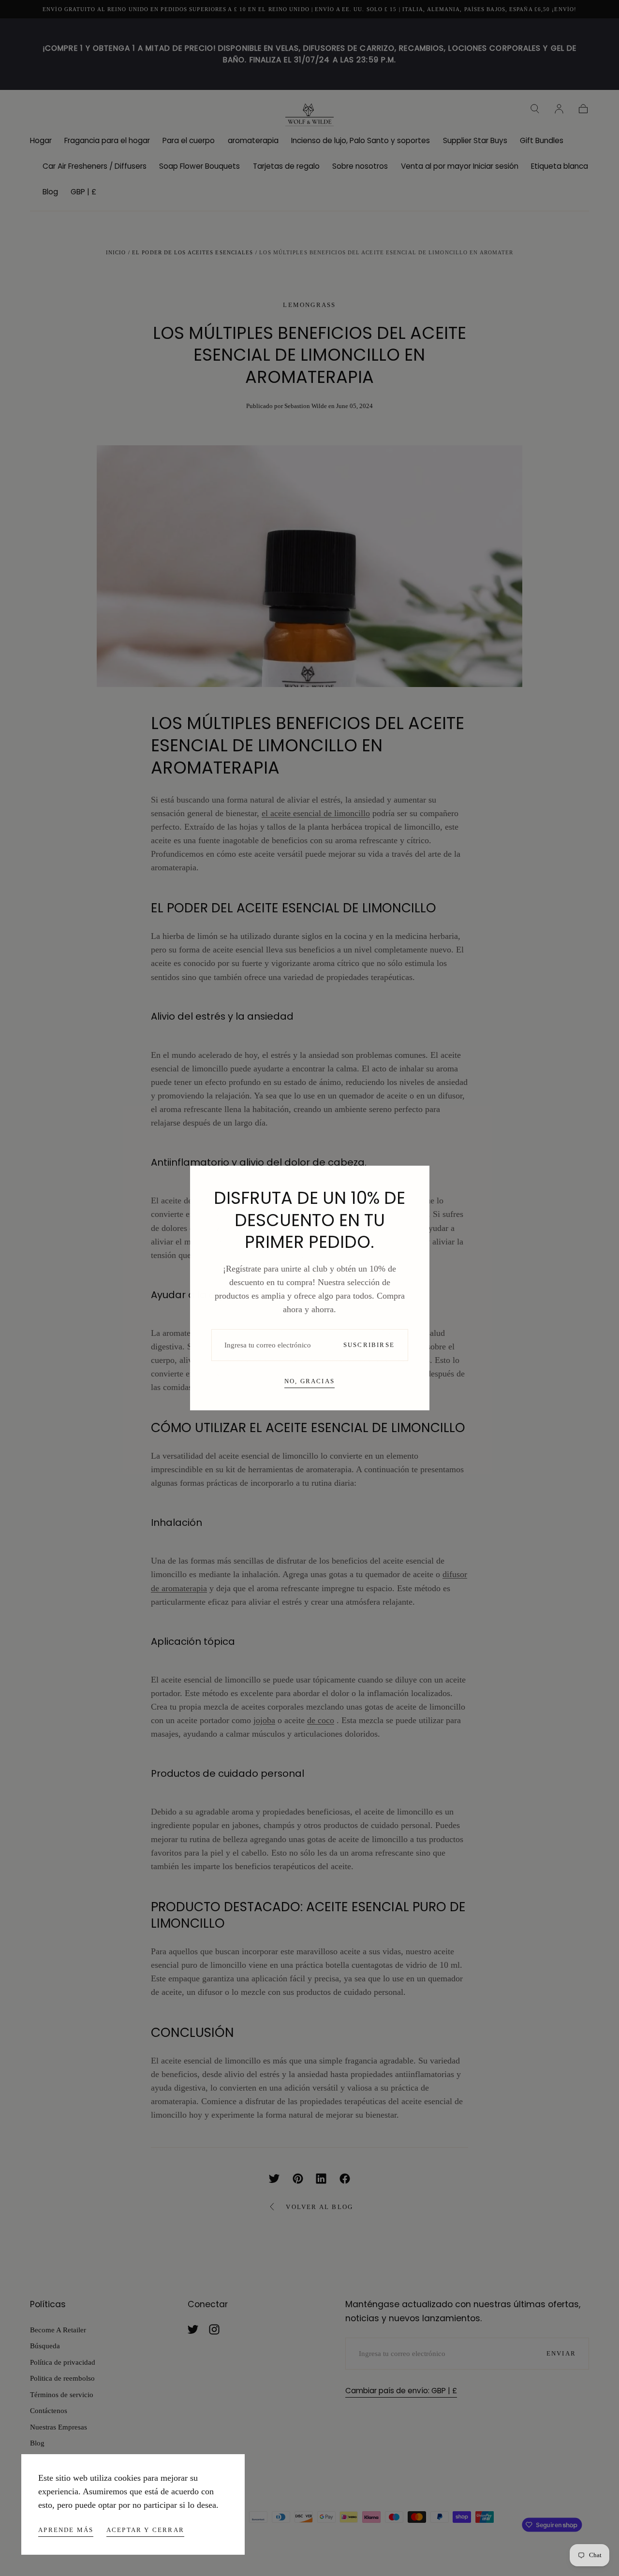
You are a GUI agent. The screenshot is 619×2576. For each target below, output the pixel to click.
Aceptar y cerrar (145, 2530)
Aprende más (66, 2530)
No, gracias (309, 1381)
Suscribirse (369, 1345)
